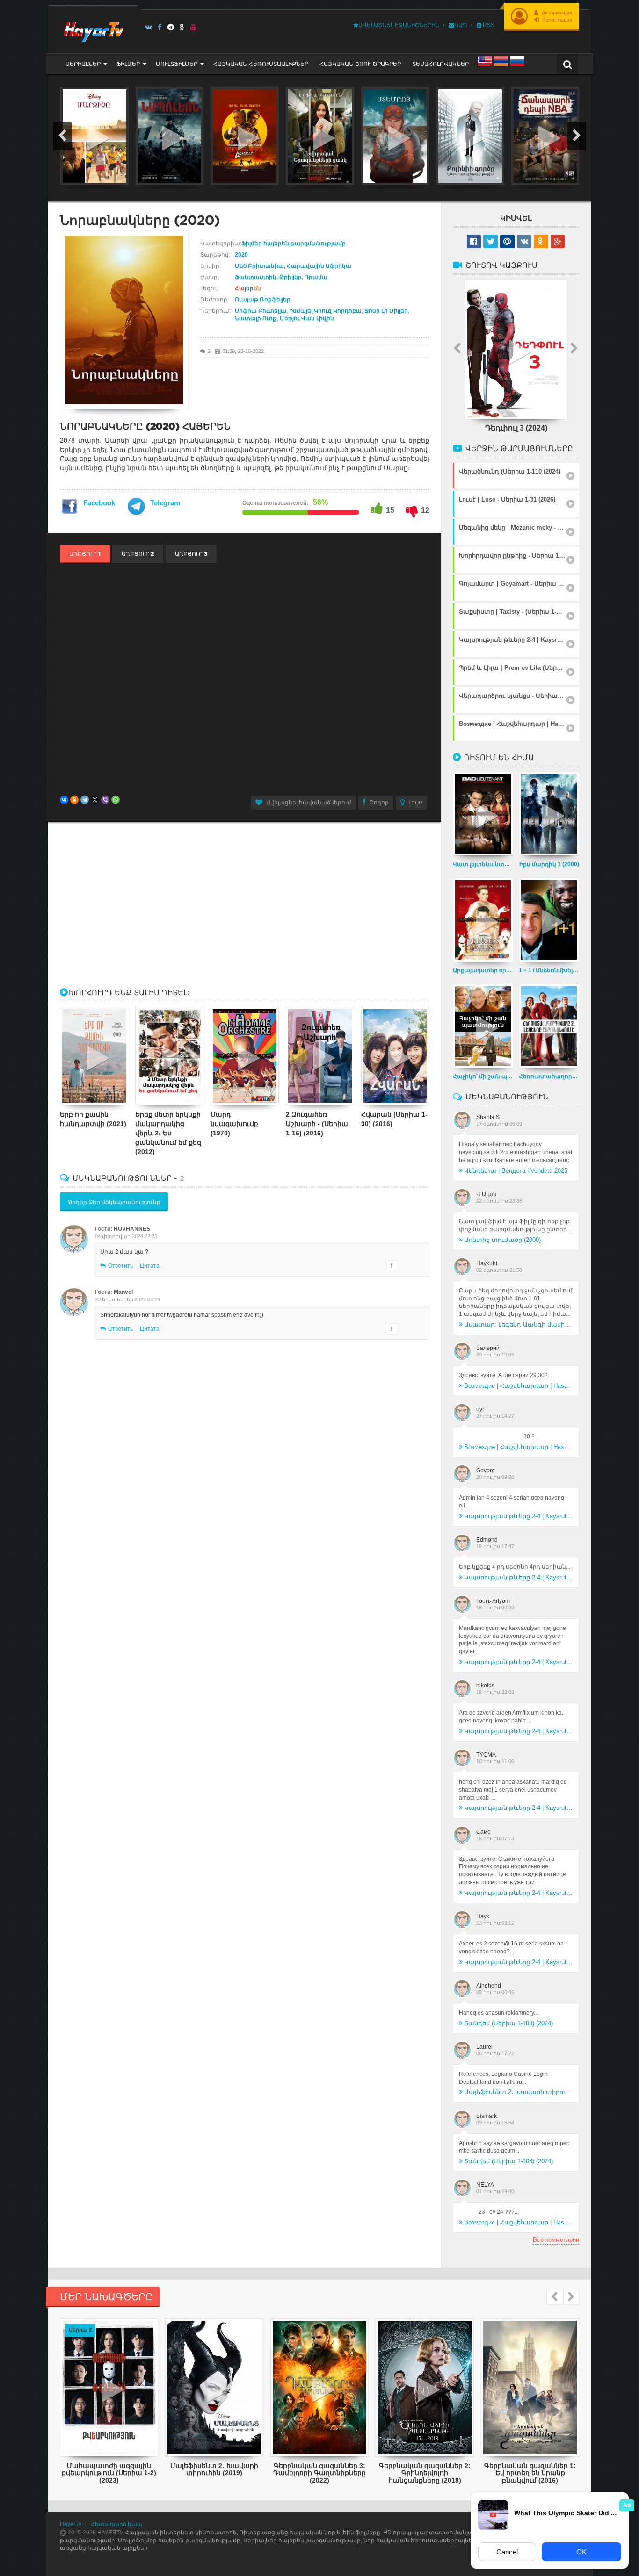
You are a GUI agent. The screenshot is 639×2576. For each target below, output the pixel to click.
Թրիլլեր (290, 277)
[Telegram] (171, 27)
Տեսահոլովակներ (440, 64)
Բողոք (379, 803)
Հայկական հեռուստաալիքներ (261, 64)
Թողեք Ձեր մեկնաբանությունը (114, 1202)
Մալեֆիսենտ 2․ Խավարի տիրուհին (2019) (519, 2092)
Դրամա (316, 277)
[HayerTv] (93, 29)
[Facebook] (160, 27)
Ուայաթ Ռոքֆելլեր (263, 300)
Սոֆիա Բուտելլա (261, 311)
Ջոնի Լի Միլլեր (386, 311)
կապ (461, 25)
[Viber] (105, 800)
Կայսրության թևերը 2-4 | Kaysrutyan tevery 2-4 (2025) (519, 1516)
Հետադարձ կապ (117, 2524)
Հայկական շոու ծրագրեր (360, 64)
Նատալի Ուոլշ (256, 318)
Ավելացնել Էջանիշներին (399, 25)
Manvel (123, 1292)
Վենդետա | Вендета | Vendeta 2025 (516, 1171)
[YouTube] (193, 27)
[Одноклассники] (74, 800)
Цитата (150, 1266)
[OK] (182, 27)
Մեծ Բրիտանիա (259, 266)
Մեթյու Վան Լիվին (307, 318)
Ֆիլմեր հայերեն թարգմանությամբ (294, 244)
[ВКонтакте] (64, 800)
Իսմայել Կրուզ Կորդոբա (325, 311)
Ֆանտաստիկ (256, 277)
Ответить (120, 1266)
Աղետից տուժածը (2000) (502, 1240)
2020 (241, 255)
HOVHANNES (132, 1229)
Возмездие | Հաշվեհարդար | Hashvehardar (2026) (519, 1386)
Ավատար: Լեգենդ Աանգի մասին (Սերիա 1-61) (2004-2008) (519, 1324)
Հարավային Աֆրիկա (319, 266)
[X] (95, 800)
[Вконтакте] (149, 27)
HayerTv (71, 2524)
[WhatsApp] (116, 800)
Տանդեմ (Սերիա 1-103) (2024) (508, 2023)
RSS (488, 25)
